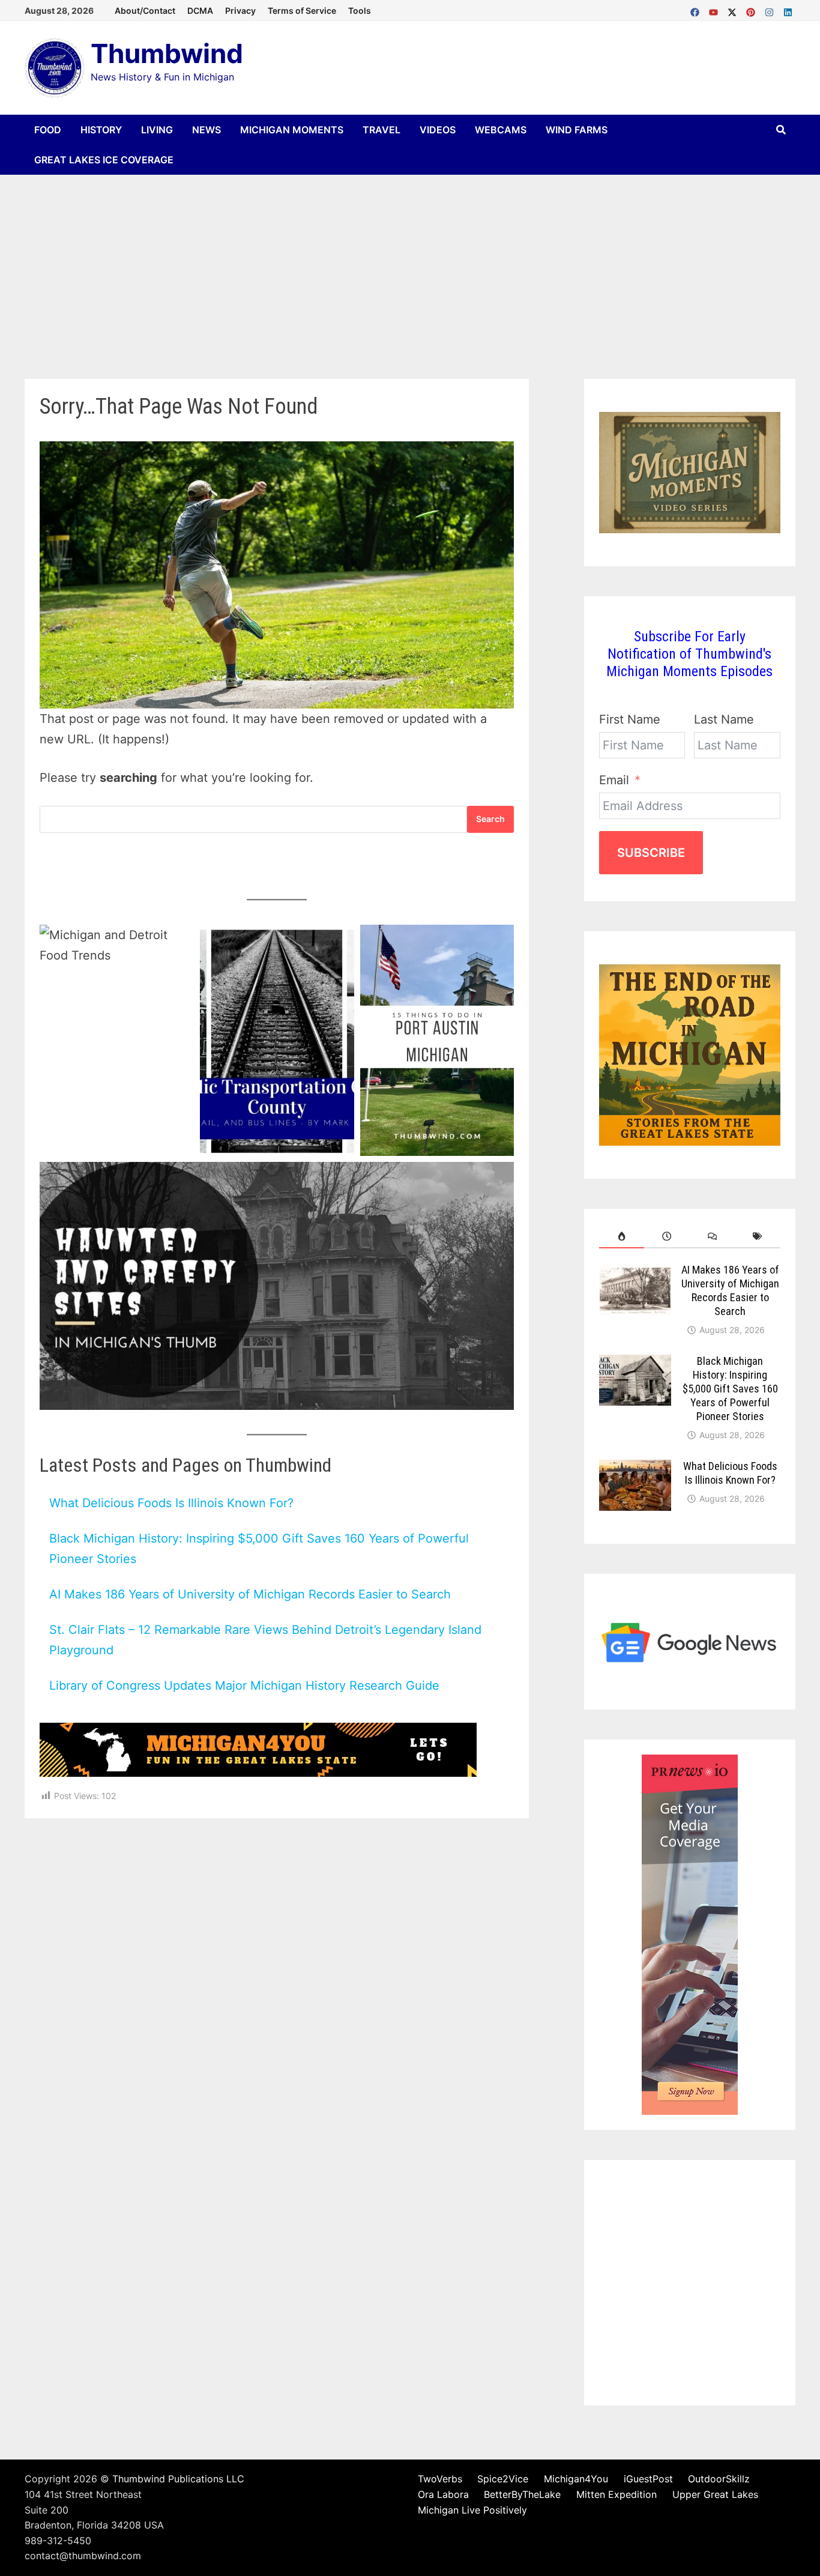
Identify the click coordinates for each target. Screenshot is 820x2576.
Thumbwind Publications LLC (178, 2479)
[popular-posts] (622, 1236)
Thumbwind (167, 53)
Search (490, 819)
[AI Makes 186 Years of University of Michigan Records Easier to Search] (635, 1273)
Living (157, 130)
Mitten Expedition (617, 2494)
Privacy (240, 11)
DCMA (200, 11)
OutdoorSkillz (719, 2479)
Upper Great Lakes (715, 2494)
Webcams (501, 130)
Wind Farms (577, 130)
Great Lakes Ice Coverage (104, 160)
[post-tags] (758, 1236)
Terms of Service (302, 11)
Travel (381, 130)
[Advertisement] (410, 265)
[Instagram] (771, 10)
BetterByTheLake (522, 2494)
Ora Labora (443, 2494)
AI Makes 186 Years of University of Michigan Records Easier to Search (250, 1594)
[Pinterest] (752, 10)
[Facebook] (697, 10)
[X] (734, 10)
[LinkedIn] (788, 10)
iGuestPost (648, 2479)
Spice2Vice (503, 2479)
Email (614, 780)
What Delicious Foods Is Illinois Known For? (171, 1503)
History (101, 130)
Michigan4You (576, 2479)
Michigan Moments (292, 130)
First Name (630, 719)
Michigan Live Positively (472, 2510)
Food (48, 130)
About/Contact (145, 11)
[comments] (713, 1236)
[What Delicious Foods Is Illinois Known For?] (635, 1469)
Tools (360, 11)
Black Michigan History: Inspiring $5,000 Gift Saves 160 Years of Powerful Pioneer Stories (730, 1388)
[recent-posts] (667, 1236)
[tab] (622, 1236)
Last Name (724, 719)
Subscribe (651, 853)
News (207, 130)
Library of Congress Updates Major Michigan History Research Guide (244, 1686)
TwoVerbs (440, 2479)
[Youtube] (715, 10)
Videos (438, 130)
